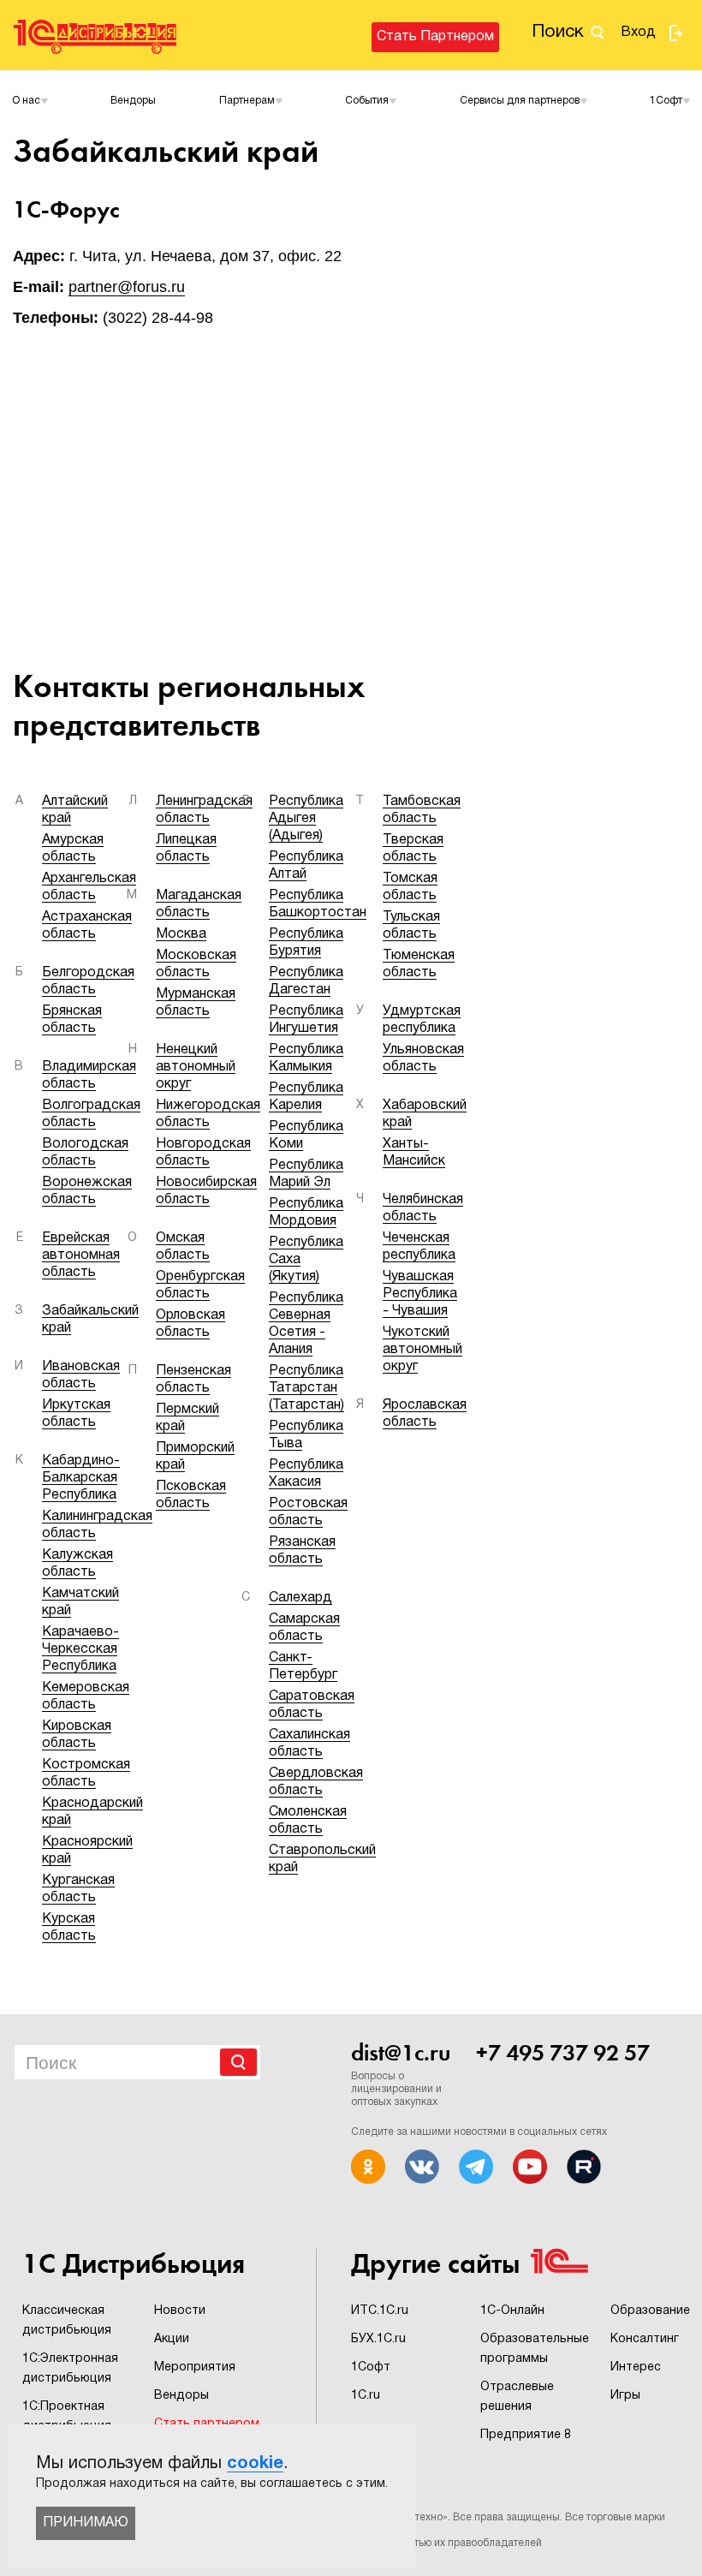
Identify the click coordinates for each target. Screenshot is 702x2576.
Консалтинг (645, 2339)
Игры (625, 2396)
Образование (650, 2311)
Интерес (636, 2367)
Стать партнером (435, 37)
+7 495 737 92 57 (563, 2053)
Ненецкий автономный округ (196, 1067)
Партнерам (247, 101)
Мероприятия (195, 2367)
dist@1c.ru (401, 2053)
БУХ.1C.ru (378, 2339)
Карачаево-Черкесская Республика (80, 1649)
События (367, 101)
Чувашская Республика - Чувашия (420, 1294)
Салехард (300, 1598)
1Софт (371, 2367)
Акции (172, 2339)
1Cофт (666, 101)
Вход (638, 33)
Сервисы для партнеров (520, 101)
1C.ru (366, 2396)
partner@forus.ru (127, 287)
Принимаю (86, 2523)
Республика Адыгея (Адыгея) (306, 819)
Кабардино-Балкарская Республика (81, 1478)
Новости (180, 2311)
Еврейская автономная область (81, 1255)
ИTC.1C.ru (380, 2311)
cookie (255, 2464)
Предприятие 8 (526, 2435)
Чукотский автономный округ (422, 1350)
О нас (26, 101)
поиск (558, 32)
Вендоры (133, 101)
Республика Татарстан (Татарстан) (306, 1388)
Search (238, 2062)
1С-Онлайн (512, 2311)
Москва (181, 934)
